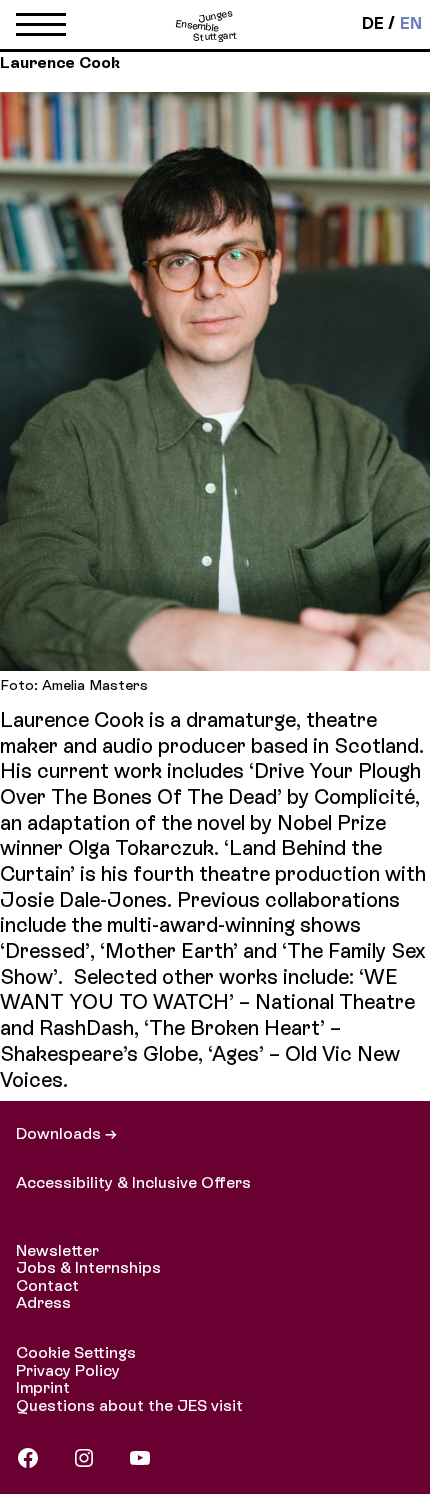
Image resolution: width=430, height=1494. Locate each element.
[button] (41, 28)
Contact (47, 1285)
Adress (43, 1302)
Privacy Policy (68, 1370)
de (373, 24)
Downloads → (66, 1133)
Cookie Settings (76, 1352)
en (411, 24)
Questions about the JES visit (129, 1405)
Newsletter (57, 1250)
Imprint (43, 1387)
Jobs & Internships (88, 1267)
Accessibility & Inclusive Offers (133, 1182)
